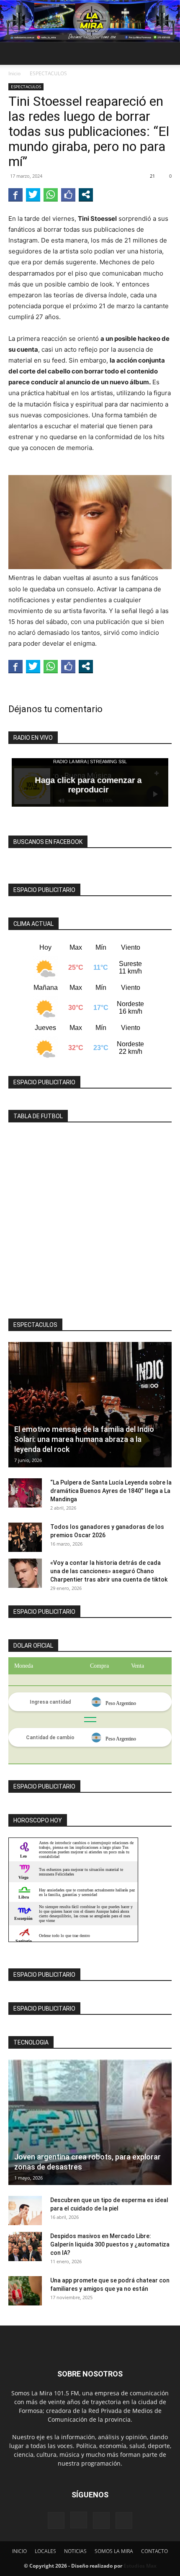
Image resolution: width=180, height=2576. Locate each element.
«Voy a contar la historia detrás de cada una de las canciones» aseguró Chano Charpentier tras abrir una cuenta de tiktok (109, 1571)
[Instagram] (79, 2520)
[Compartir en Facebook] (15, 194)
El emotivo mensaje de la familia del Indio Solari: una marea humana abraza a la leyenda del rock (84, 1439)
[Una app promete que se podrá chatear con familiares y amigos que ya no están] (25, 2291)
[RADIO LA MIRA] (90, 21)
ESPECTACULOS (48, 73)
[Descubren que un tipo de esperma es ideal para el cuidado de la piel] (25, 2211)
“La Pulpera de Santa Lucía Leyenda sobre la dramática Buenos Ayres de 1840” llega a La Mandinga (111, 1491)
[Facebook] (56, 2520)
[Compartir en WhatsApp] (51, 194)
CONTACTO (154, 2551)
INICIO (19, 2551)
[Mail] (101, 2520)
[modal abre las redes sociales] (86, 194)
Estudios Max (140, 2566)
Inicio (14, 73)
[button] (14, 54)
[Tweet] (33, 194)
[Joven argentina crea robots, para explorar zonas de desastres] (90, 2122)
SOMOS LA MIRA (114, 2551)
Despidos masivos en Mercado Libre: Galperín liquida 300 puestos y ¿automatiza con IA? (110, 2244)
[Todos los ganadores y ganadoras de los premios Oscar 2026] (25, 1537)
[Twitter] (124, 2520)
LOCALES (45, 2551)
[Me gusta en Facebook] (68, 194)
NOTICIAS (75, 2551)
